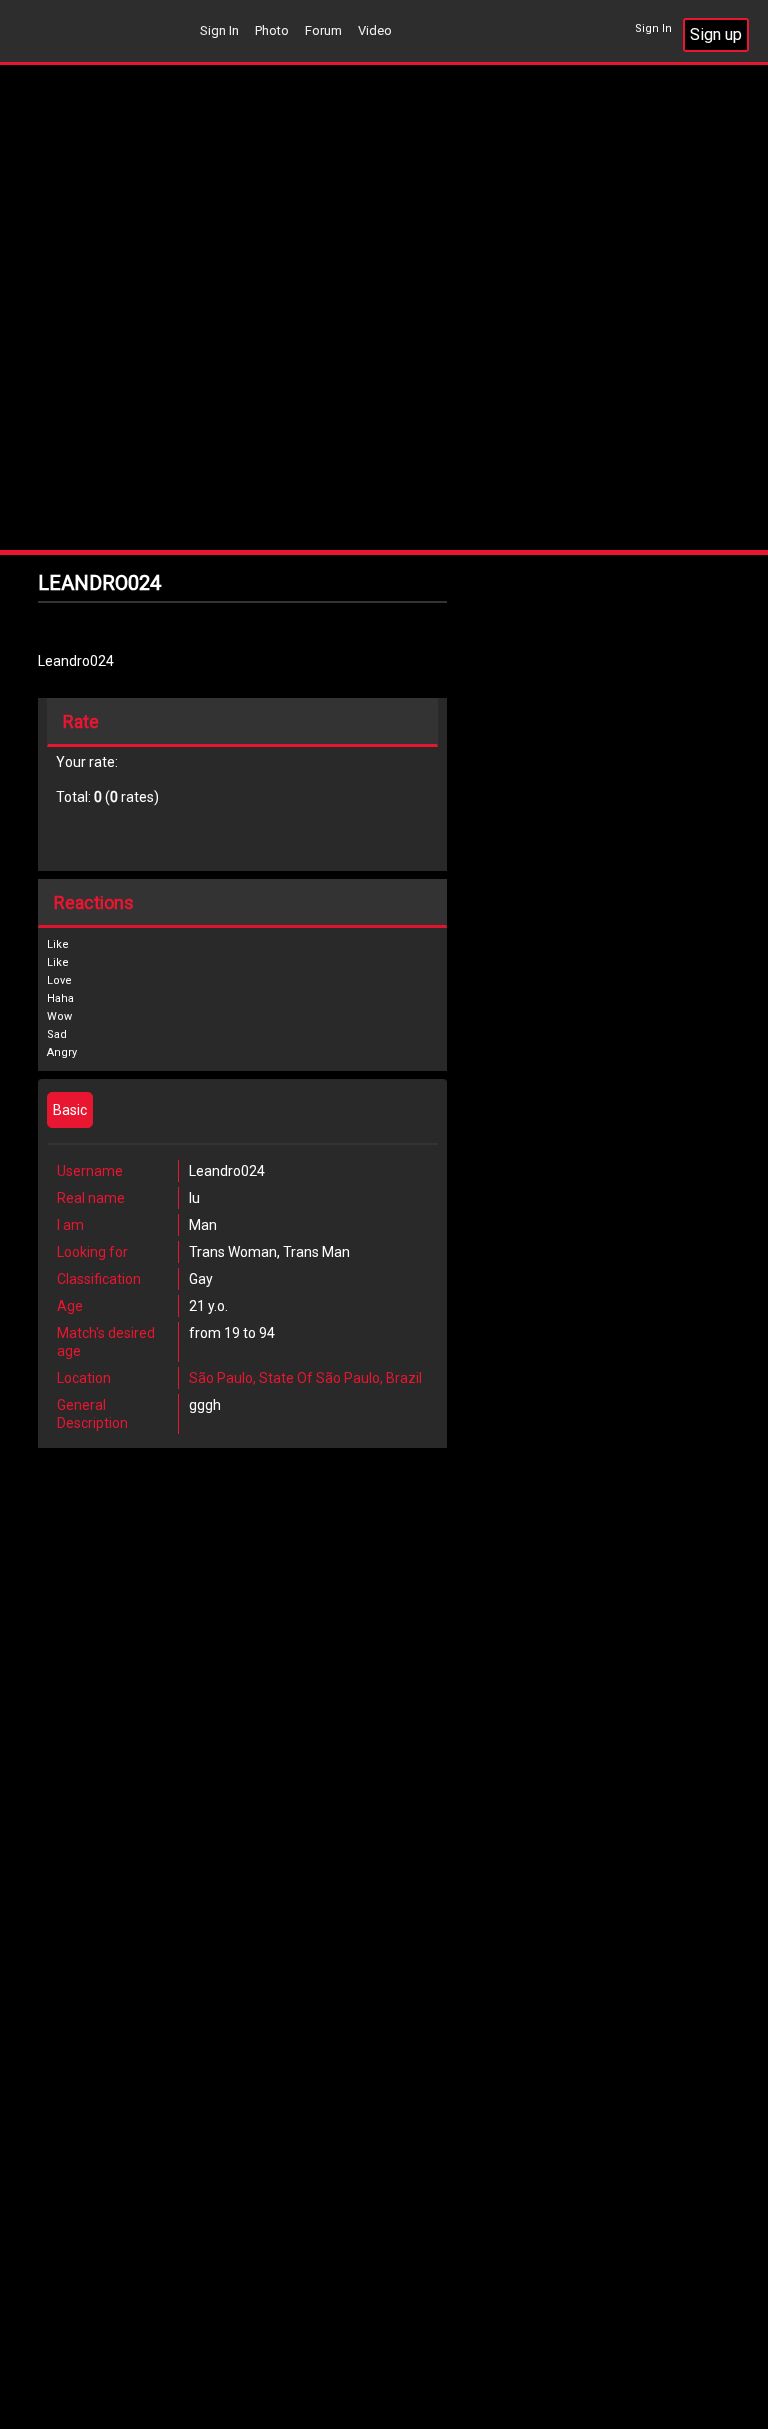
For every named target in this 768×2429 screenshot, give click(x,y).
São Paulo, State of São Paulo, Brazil (305, 1378)
